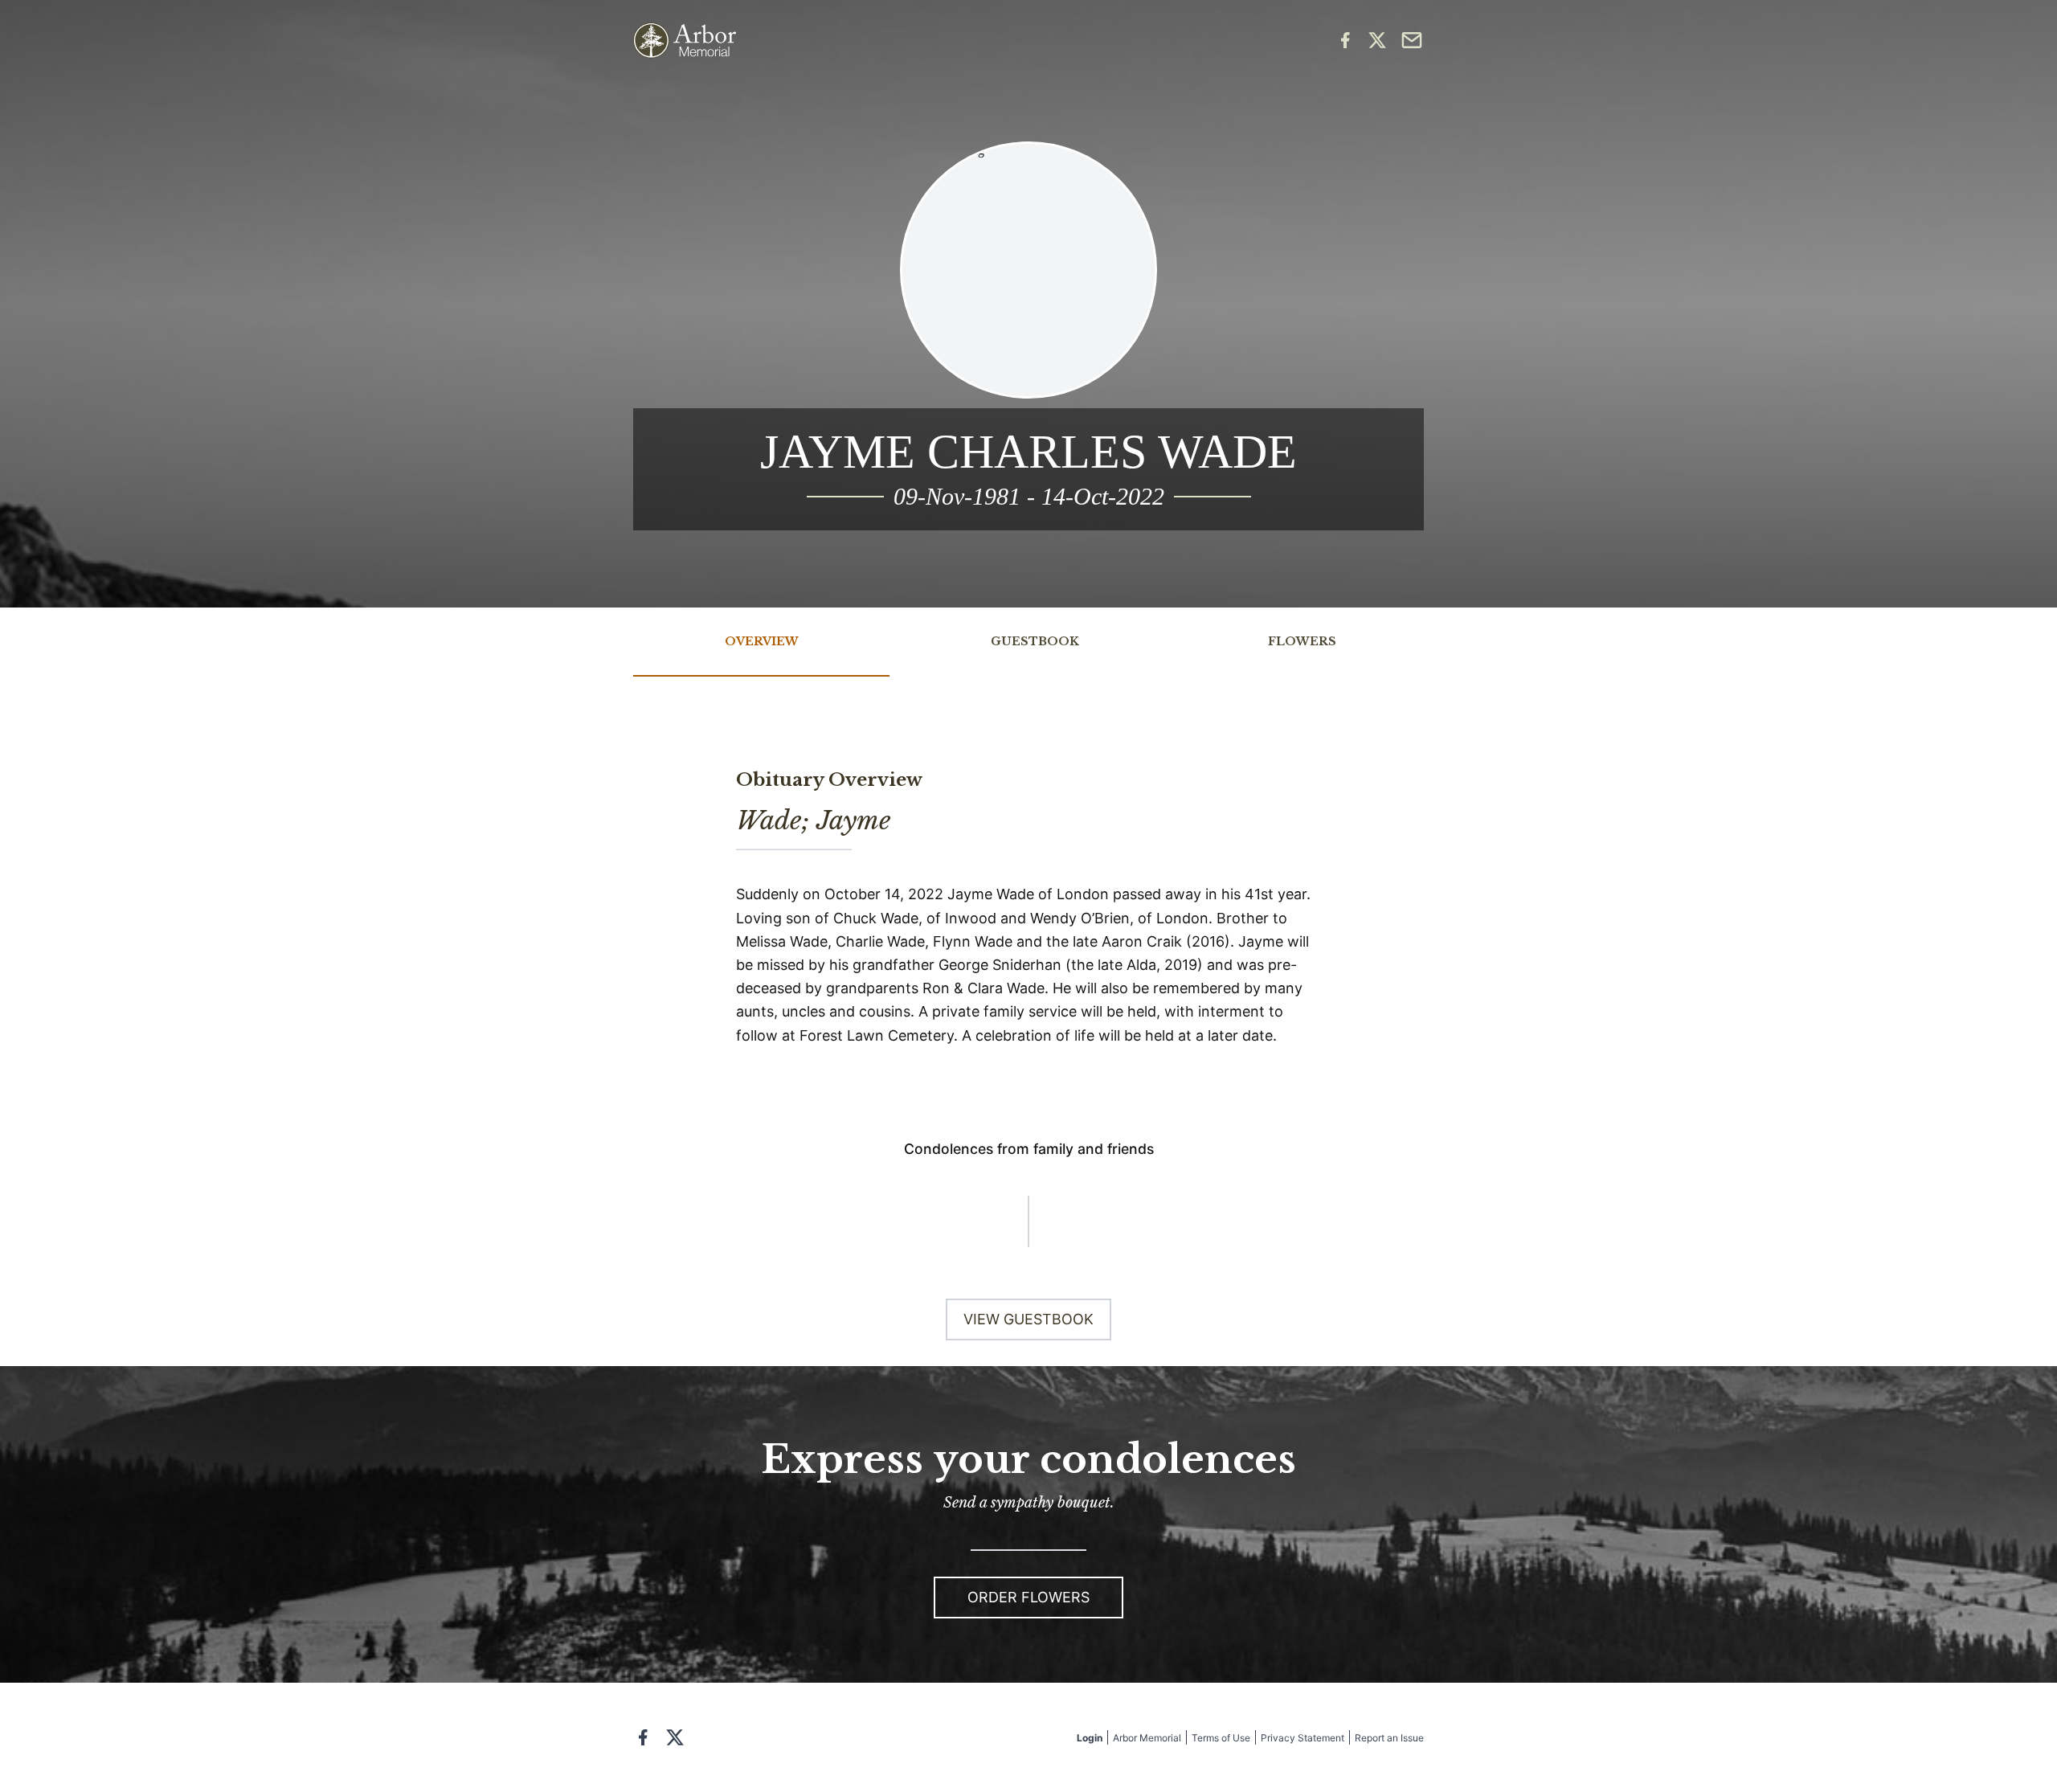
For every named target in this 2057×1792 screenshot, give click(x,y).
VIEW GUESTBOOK (1028, 1319)
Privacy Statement (1302, 1738)
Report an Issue (1389, 1738)
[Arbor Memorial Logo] (685, 41)
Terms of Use (1221, 1738)
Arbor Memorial (1147, 1738)
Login (1090, 1738)
